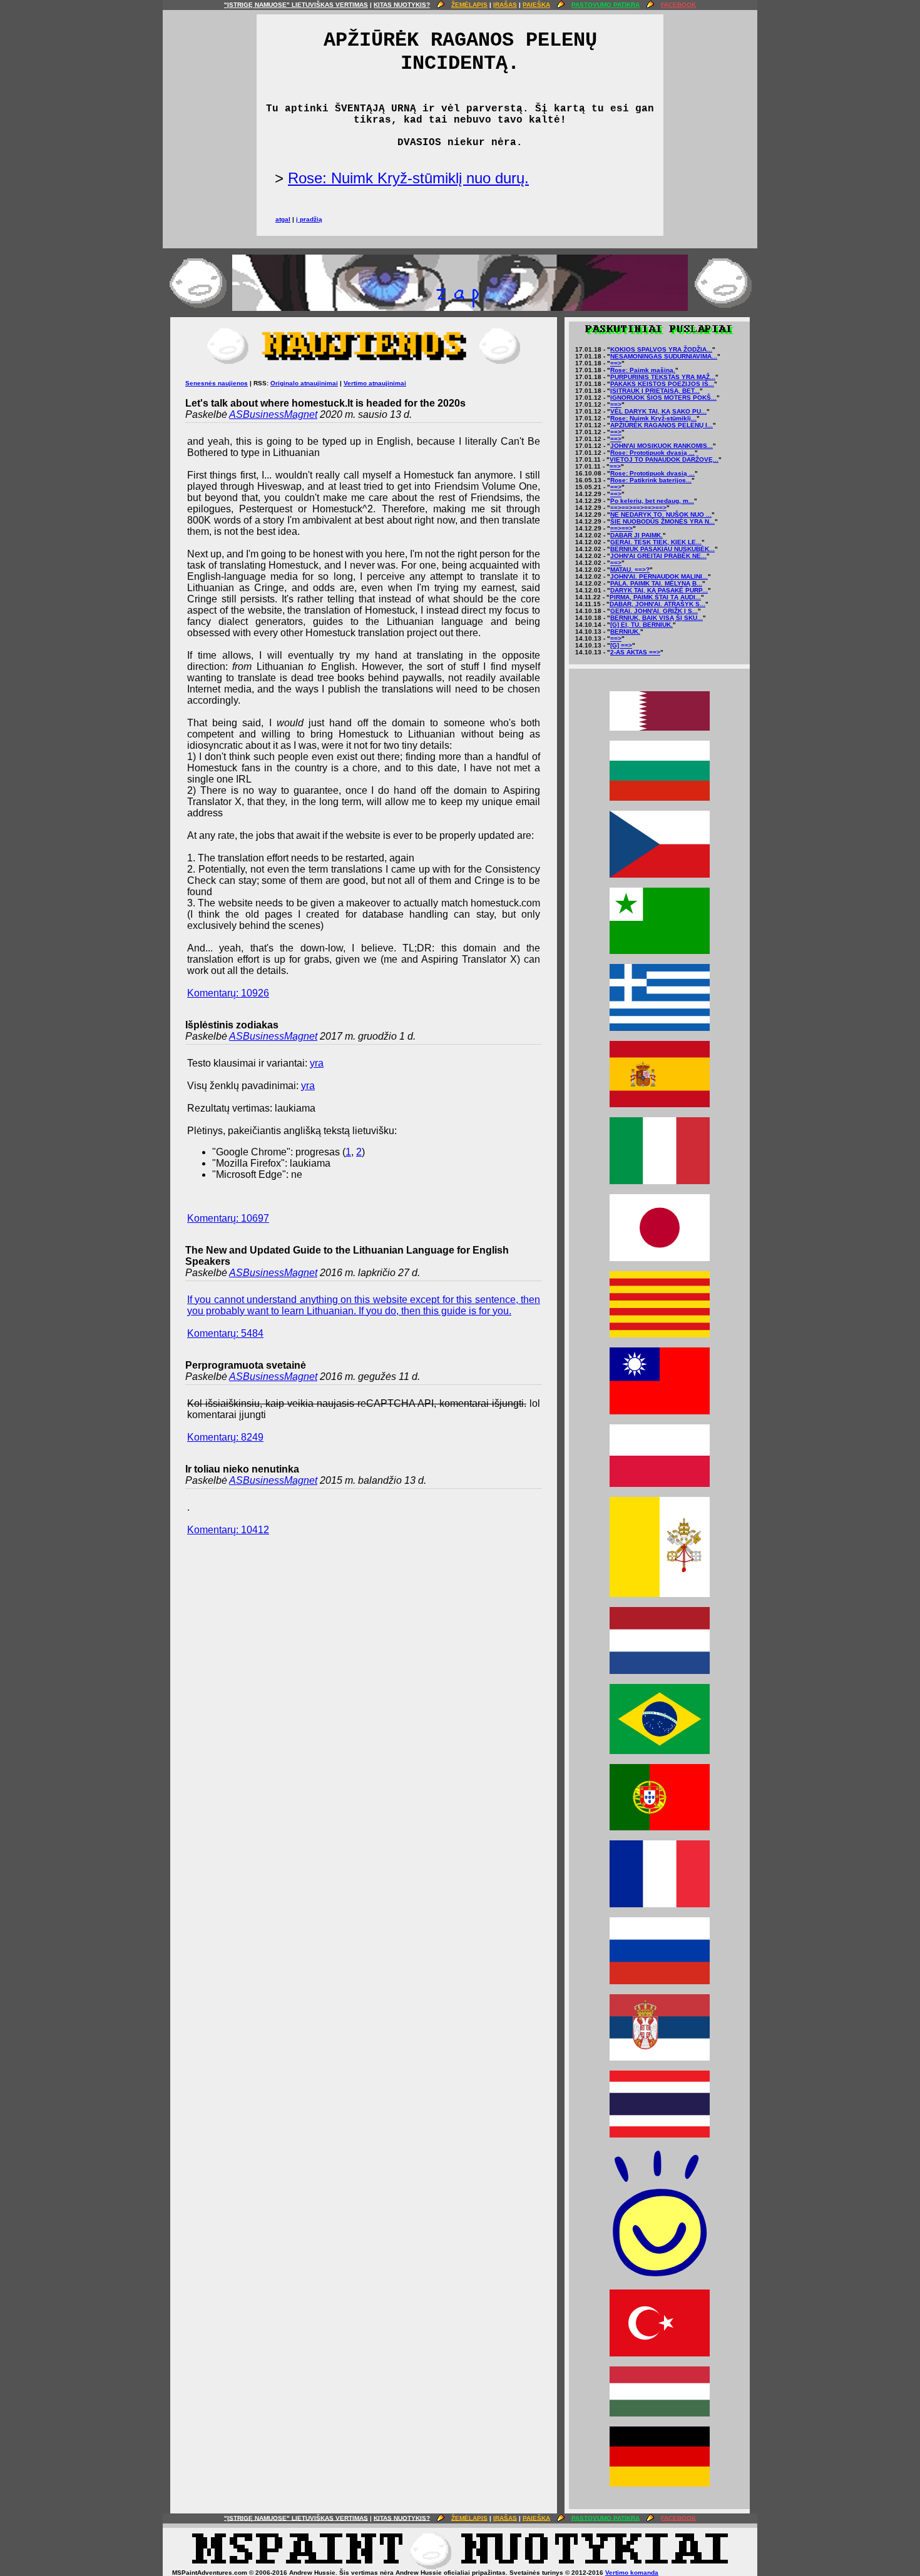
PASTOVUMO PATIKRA (606, 5)
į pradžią (309, 219)
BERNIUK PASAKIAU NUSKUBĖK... (662, 549)
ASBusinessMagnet (273, 414)
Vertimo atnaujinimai (375, 383)
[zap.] (460, 308)
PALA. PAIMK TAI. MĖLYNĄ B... (656, 583)
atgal (283, 219)
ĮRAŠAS (505, 5)
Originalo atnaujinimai (304, 383)
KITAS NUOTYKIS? (402, 5)
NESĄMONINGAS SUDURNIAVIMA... (664, 356)
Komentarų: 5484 (225, 1333)
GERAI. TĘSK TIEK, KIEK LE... (656, 542)
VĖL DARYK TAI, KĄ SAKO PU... (658, 411)
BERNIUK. (625, 631)
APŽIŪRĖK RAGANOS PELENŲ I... (662, 425)
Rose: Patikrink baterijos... (651, 480)
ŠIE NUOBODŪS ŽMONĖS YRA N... (662, 521)
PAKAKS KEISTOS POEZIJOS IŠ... (662, 384)
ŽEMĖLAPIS (469, 5)
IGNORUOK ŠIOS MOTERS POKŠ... (663, 398)
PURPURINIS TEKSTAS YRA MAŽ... (663, 377)
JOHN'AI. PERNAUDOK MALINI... (659, 576)
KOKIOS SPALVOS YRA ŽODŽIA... (661, 349)
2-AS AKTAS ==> (635, 652)
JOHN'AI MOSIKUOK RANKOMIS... (662, 446)
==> (616, 363)
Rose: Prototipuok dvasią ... (652, 453)
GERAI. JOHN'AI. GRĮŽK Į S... (654, 611)
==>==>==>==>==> (638, 508)
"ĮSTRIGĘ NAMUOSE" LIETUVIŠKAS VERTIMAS (296, 5)
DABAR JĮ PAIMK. (636, 535)
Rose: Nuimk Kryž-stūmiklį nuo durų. (408, 178)
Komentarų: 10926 (228, 993)
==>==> (621, 528)
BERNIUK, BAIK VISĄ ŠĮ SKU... (657, 618)
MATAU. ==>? (630, 570)
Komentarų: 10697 (228, 1218)
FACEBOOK (678, 5)
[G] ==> (621, 645)
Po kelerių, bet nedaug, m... (652, 501)
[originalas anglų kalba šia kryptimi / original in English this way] (460, 2567)
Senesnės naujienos (217, 383)
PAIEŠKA (536, 5)
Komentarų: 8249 (225, 1437)
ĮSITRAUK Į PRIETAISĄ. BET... (655, 391)
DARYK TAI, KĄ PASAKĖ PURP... (659, 590)
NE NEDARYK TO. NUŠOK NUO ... (661, 515)
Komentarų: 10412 (228, 1530)
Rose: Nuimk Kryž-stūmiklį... (653, 418)
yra (317, 1063)
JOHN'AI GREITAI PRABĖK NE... (658, 556)
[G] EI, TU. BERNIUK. (641, 625)
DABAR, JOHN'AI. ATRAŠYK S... (657, 604)
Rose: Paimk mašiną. (643, 370)
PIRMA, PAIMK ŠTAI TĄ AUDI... (655, 597)
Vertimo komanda (632, 2573)
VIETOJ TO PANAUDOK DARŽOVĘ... (664, 459)
